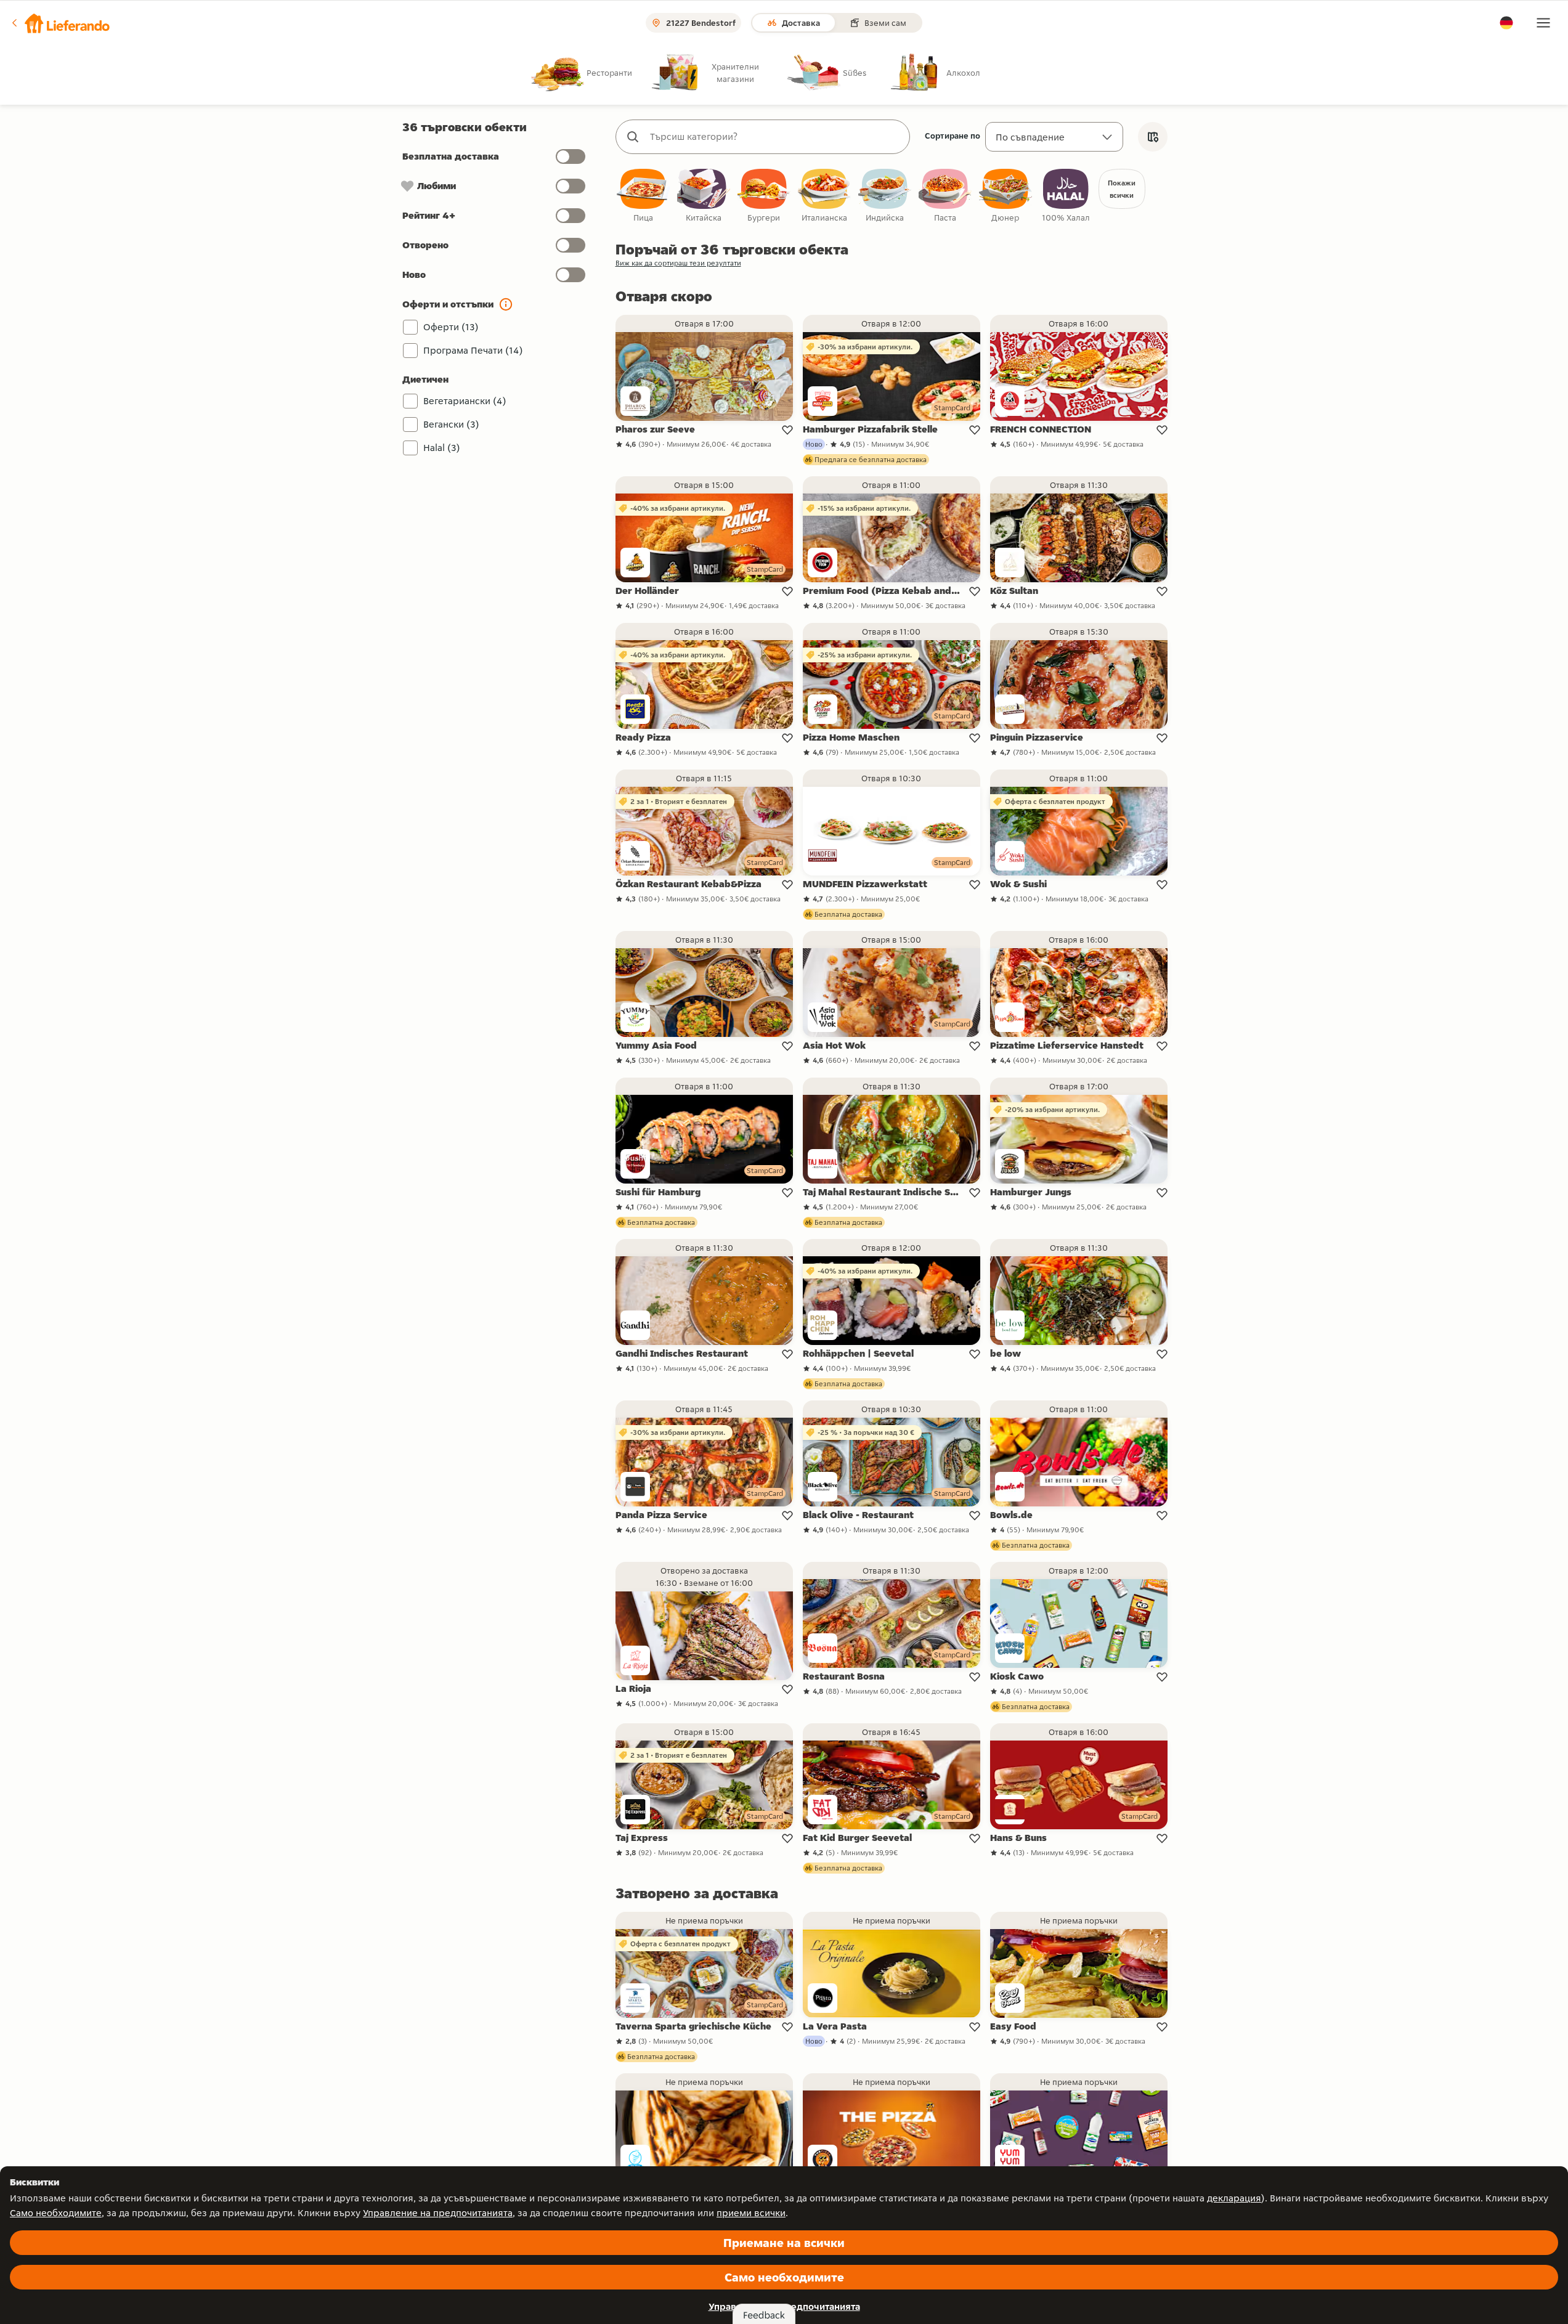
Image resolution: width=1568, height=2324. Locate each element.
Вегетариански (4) (465, 401)
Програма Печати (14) (473, 350)
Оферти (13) (451, 327)
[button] (60, 23)
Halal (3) (442, 448)
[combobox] (775, 137)
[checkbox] (643, 196)
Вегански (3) (451, 424)
